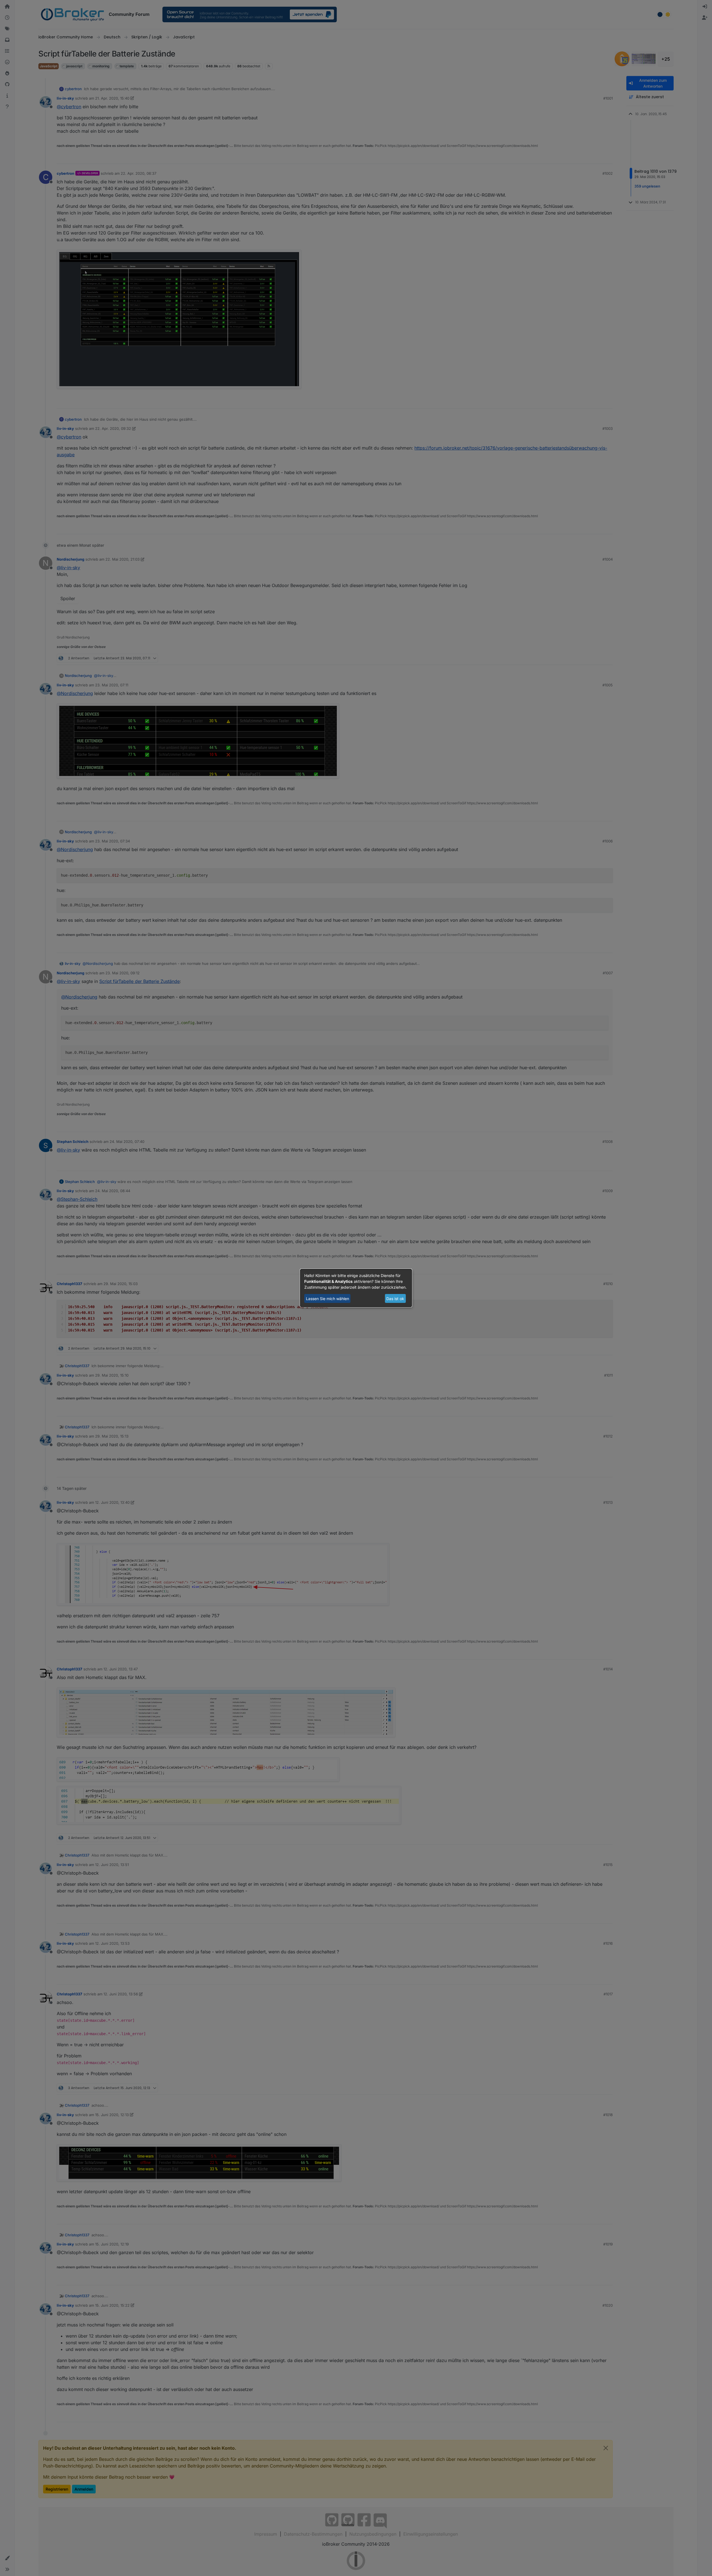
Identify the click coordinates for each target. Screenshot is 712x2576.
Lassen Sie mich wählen (327, 1299)
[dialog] (356, 1288)
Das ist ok (395, 1299)
